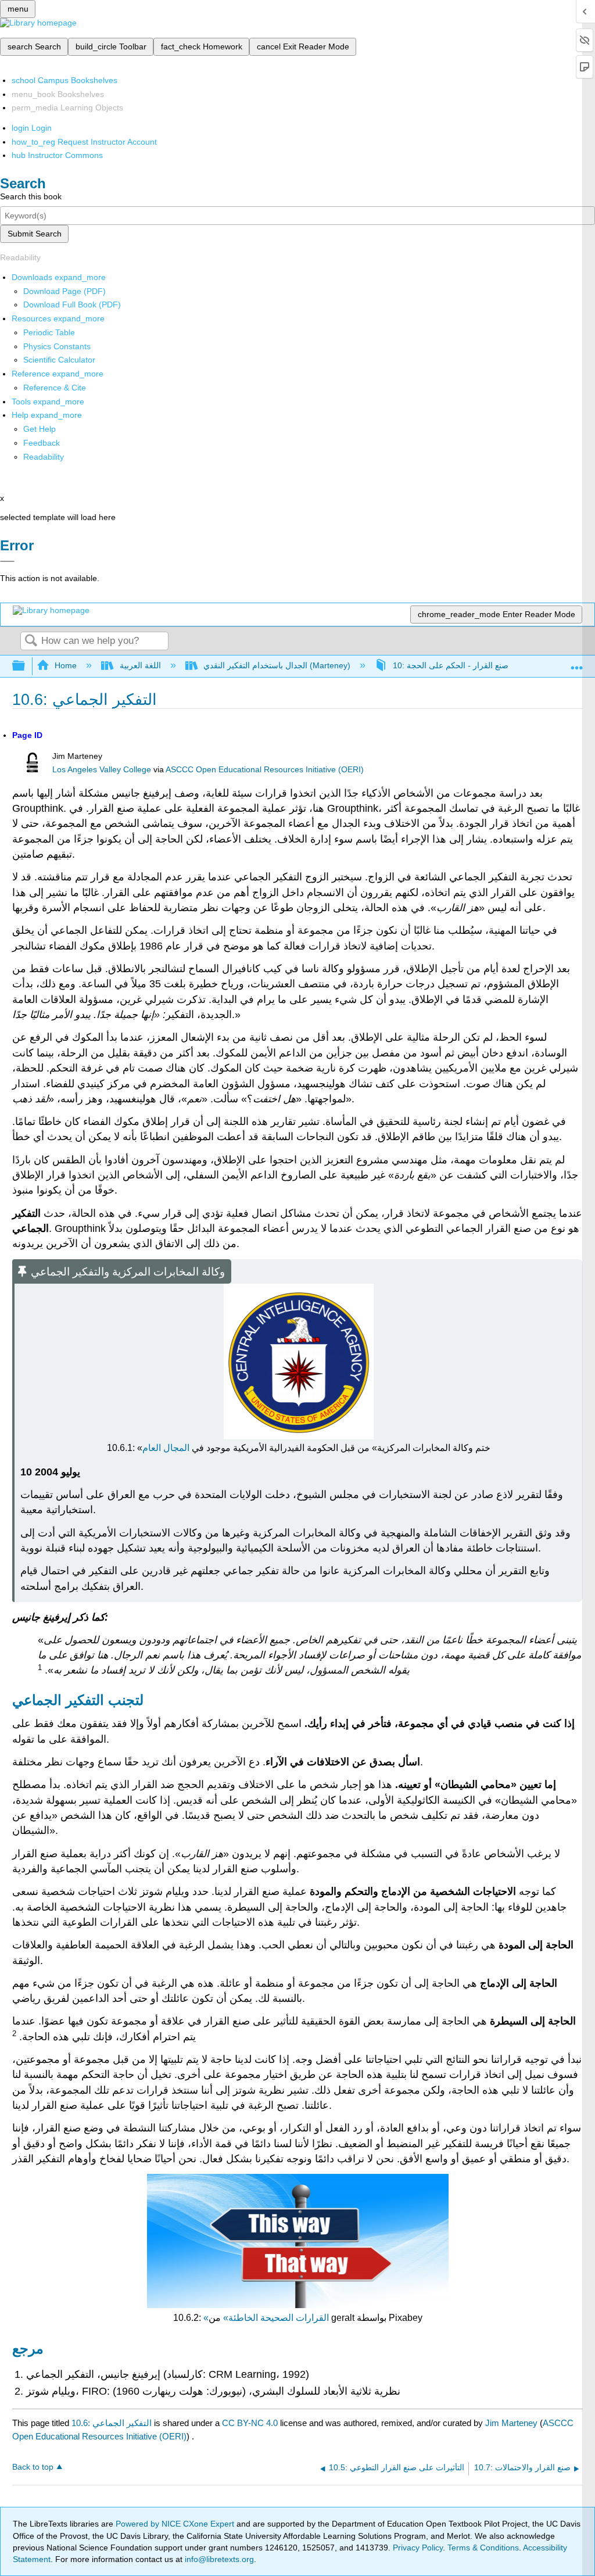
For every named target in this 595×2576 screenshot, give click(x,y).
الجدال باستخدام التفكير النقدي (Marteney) (277, 665)
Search (31, 641)
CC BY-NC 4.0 (250, 2423)
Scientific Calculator (59, 360)
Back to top (33, 2467)
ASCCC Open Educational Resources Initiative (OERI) (265, 770)
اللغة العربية (140, 665)
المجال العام (166, 1448)
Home (66, 665)
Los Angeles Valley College (102, 770)
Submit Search (35, 234)
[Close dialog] (7, 561)
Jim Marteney (511, 2423)
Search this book (31, 196)
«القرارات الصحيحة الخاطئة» (266, 2318)
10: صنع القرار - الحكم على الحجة (451, 665)
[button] (42, 443)
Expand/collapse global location (577, 663)
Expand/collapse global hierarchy (26, 666)
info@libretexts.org (218, 2559)
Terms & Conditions (483, 2548)
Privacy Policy (418, 2548)
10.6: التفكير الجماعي (112, 2423)
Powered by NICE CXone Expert (176, 2524)
